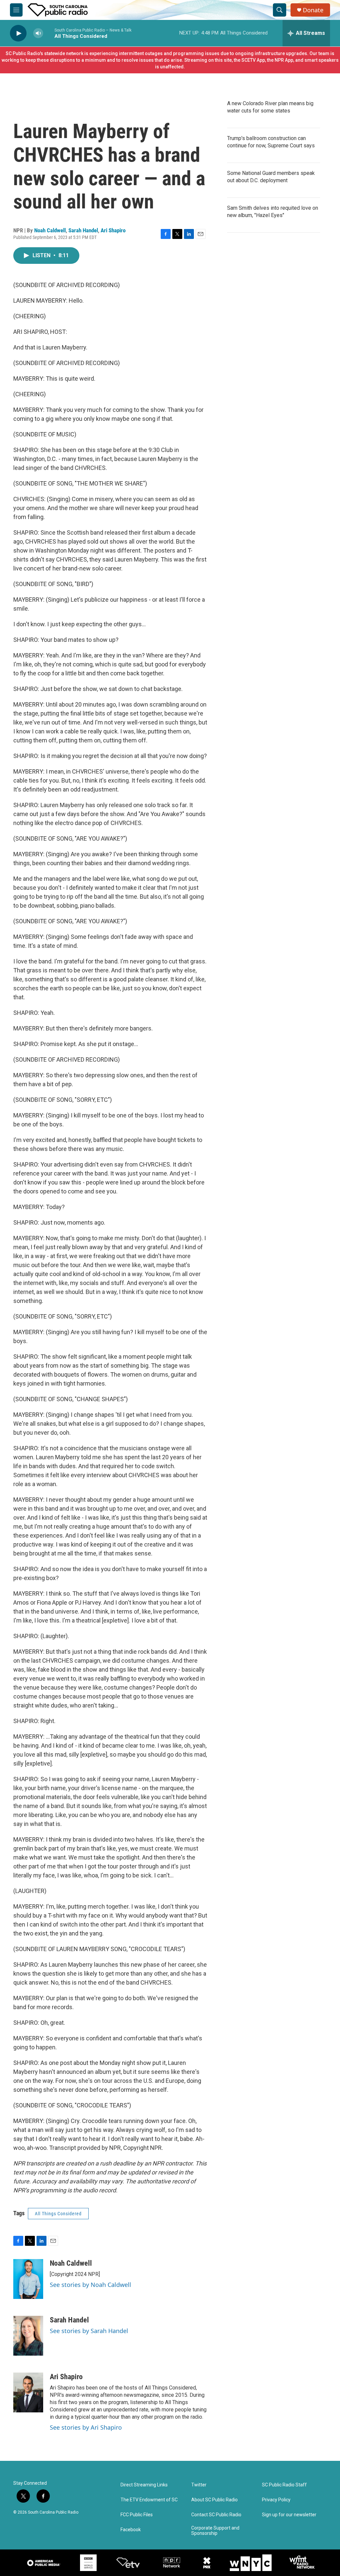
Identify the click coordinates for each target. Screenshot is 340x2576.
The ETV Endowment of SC (149, 2500)
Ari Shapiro (113, 230)
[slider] (49, 33)
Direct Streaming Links (144, 2485)
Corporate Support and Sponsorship (215, 2531)
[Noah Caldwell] (28, 2279)
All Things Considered (58, 2214)
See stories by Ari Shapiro (86, 2427)
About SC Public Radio (214, 2500)
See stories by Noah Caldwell (90, 2285)
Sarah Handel (83, 230)
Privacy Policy (276, 2500)
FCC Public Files (137, 2515)
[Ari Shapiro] (28, 2392)
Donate (313, 10)
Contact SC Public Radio (216, 2515)
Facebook (131, 2530)
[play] (18, 33)
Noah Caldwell (50, 230)
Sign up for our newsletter (289, 2515)
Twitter (199, 2485)
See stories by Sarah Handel (89, 2331)
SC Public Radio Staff (284, 2485)
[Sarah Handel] (28, 2336)
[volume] (38, 33)
